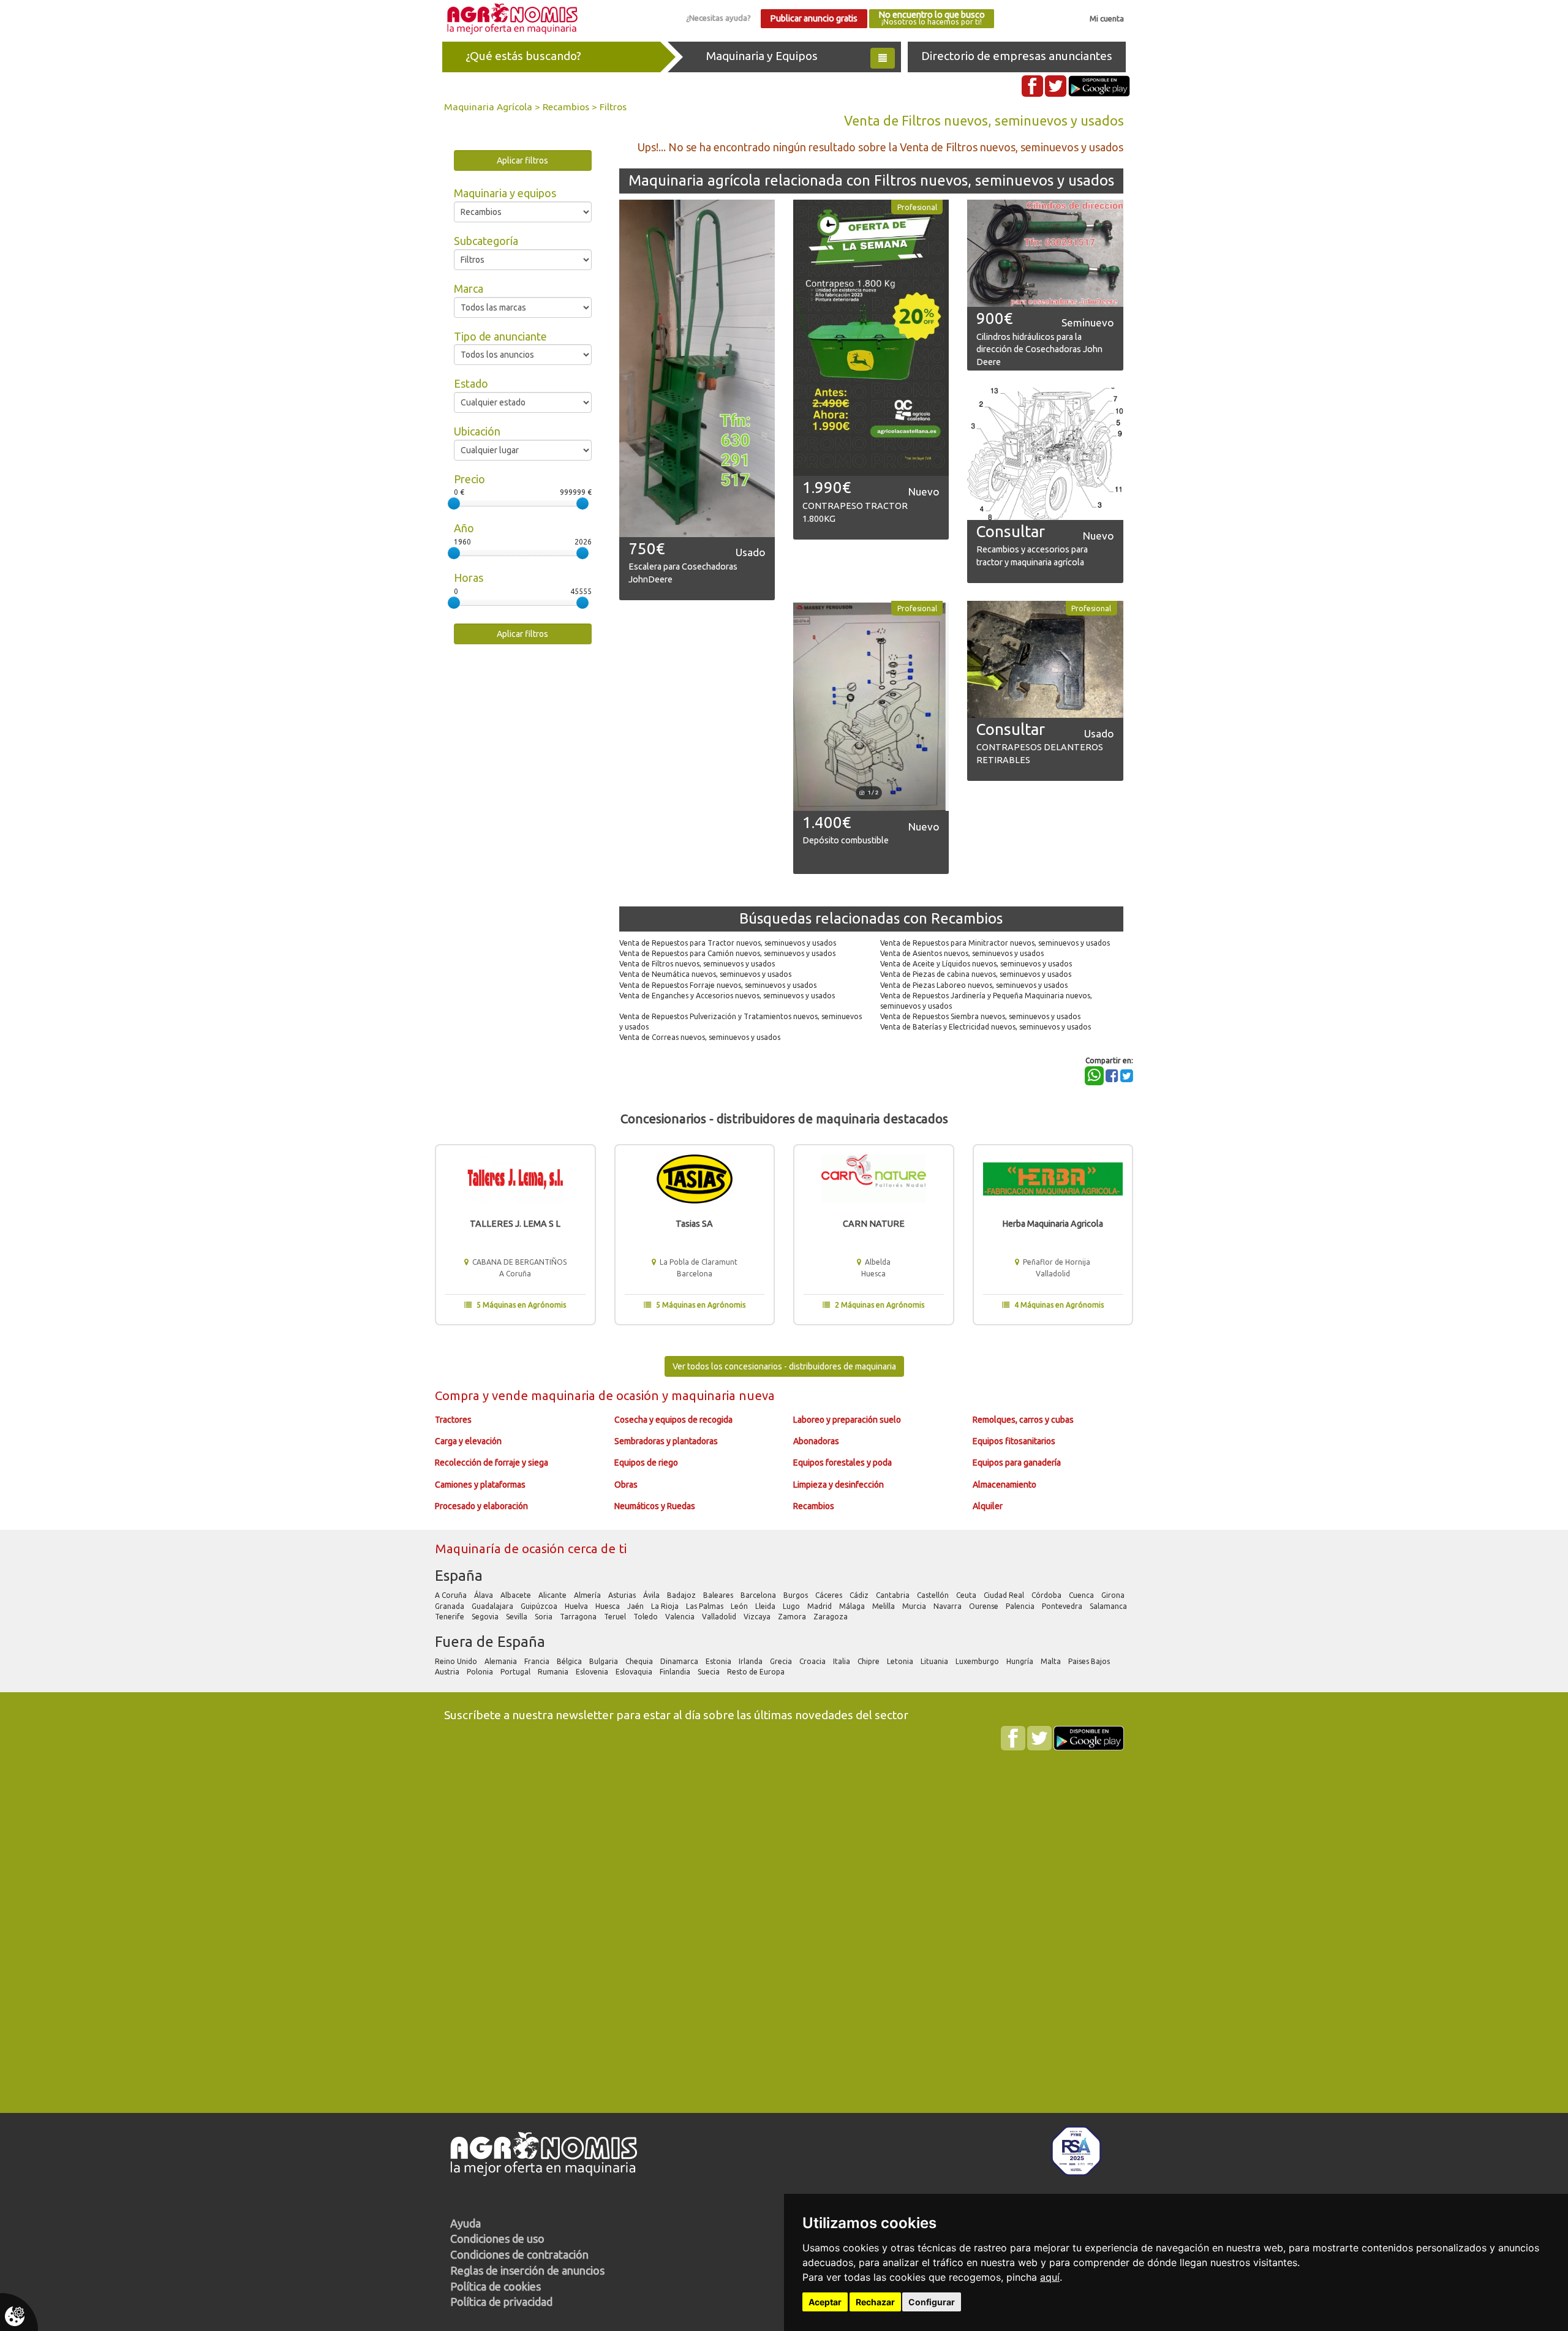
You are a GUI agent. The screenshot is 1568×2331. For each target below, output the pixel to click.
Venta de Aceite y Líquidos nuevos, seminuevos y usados (976, 964)
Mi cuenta (1107, 18)
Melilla (884, 1606)
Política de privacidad (501, 2302)
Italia (842, 1661)
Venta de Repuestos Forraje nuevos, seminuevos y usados (718, 985)
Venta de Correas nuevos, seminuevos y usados (700, 1037)
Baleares (719, 1595)
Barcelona (759, 1595)
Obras (626, 1485)
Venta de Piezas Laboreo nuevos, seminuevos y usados (974, 985)
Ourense (985, 1606)
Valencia (681, 1617)
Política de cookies (496, 2286)
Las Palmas (706, 1606)
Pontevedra (1063, 1606)
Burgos (797, 1595)
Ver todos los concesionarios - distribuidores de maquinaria (784, 1366)
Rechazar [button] (875, 2302)
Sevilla (518, 1617)
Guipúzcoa (540, 1606)
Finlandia (676, 1672)
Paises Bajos (1090, 1661)
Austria (448, 1672)
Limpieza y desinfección (839, 1485)
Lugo (792, 1606)
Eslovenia (593, 1672)
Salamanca (1109, 1606)
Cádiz (860, 1595)
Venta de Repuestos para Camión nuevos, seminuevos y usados (727, 953)
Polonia (481, 1672)
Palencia (1021, 1606)
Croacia (813, 1661)
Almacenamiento (1005, 1485)
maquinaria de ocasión (597, 1395)
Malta (1052, 1661)
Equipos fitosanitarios (1014, 1441)
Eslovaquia (635, 1672)
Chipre (869, 1661)
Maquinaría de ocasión (501, 1549)
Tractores (453, 1420)
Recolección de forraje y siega (492, 1463)
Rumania (554, 1672)
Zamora (793, 1617)
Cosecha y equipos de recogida (673, 1420)
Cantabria (894, 1595)
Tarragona (579, 1617)
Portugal (516, 1672)
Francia (538, 1661)
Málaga (853, 1606)
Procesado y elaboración (481, 1506)
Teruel (616, 1617)
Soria (545, 1617)
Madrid (820, 1606)
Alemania (502, 1661)
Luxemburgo (978, 1661)
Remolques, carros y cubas (1023, 1420)
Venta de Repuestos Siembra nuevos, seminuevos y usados (980, 1016)
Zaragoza (831, 1617)
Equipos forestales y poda (842, 1463)
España (459, 1576)
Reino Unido (457, 1661)
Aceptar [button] (825, 2302)
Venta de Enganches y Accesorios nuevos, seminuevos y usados (727, 996)
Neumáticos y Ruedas (655, 1506)
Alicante (553, 1595)
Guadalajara (493, 1606)
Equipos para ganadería (1017, 1463)
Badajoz (682, 1595)
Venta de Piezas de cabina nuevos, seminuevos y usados (976, 974)
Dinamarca (680, 1661)
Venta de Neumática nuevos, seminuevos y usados (705, 974)
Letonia (901, 1661)
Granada (450, 1606)
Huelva (577, 1606)
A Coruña (452, 1595)
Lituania (935, 1661)
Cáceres (830, 1595)
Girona (1114, 1595)
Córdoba (1047, 1595)
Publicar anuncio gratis (814, 18)
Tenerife (450, 1617)
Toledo (646, 1617)
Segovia (486, 1617)
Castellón (934, 1595)
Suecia (710, 1672)
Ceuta (967, 1595)
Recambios (566, 107)
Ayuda (466, 2223)
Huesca (609, 1606)
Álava (484, 1595)
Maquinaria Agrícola (488, 107)
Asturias (623, 1595)
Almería (588, 1595)
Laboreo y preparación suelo (847, 1420)
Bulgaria (605, 1661)
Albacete (517, 1595)
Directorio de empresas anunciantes (1017, 56)
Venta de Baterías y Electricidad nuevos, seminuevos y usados (986, 1027)
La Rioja (666, 1606)
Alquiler (988, 1506)
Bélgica (570, 1661)
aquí (1050, 2277)
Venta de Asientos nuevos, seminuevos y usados (962, 953)
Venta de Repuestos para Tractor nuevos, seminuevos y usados (728, 943)
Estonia (719, 1661)
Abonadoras (816, 1441)
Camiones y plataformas (480, 1485)
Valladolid (720, 1617)
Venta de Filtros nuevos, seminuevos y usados (697, 964)
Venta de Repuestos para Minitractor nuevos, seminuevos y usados (995, 943)
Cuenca (1082, 1595)
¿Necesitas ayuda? (718, 18)
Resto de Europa (757, 1672)
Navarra (948, 1606)
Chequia (640, 1661)
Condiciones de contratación (519, 2254)
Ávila (652, 1595)
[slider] (454, 503)
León (740, 1606)
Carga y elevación (468, 1441)
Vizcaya (758, 1617)
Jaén (636, 1606)
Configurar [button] (932, 2302)
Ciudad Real (1005, 1595)
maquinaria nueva (723, 1395)
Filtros (613, 107)
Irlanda (752, 1661)
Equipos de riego (646, 1463)
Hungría (1021, 1661)
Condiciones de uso (497, 2239)
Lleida (766, 1606)
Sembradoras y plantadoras (666, 1441)
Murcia (915, 1606)
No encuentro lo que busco (932, 18)
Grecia (782, 1661)
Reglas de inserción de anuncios (527, 2270)
